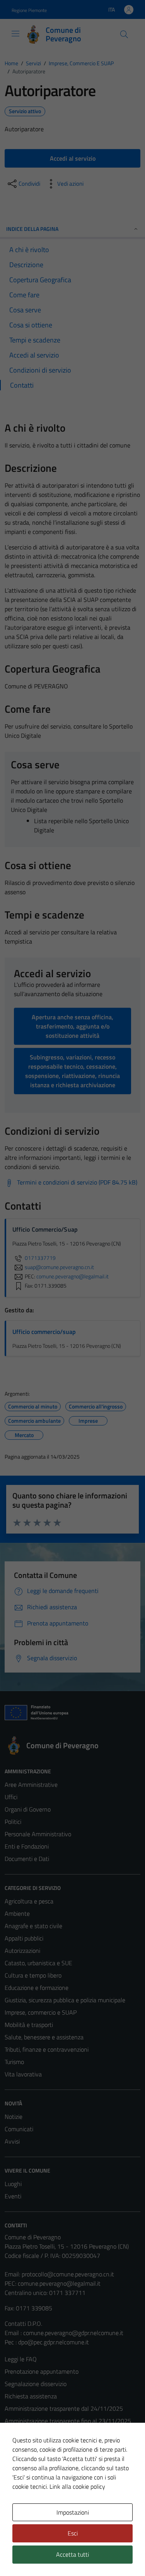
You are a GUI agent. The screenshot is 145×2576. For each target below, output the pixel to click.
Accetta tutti (72, 2554)
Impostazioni (73, 2512)
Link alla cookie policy (77, 2486)
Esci (73, 2533)
